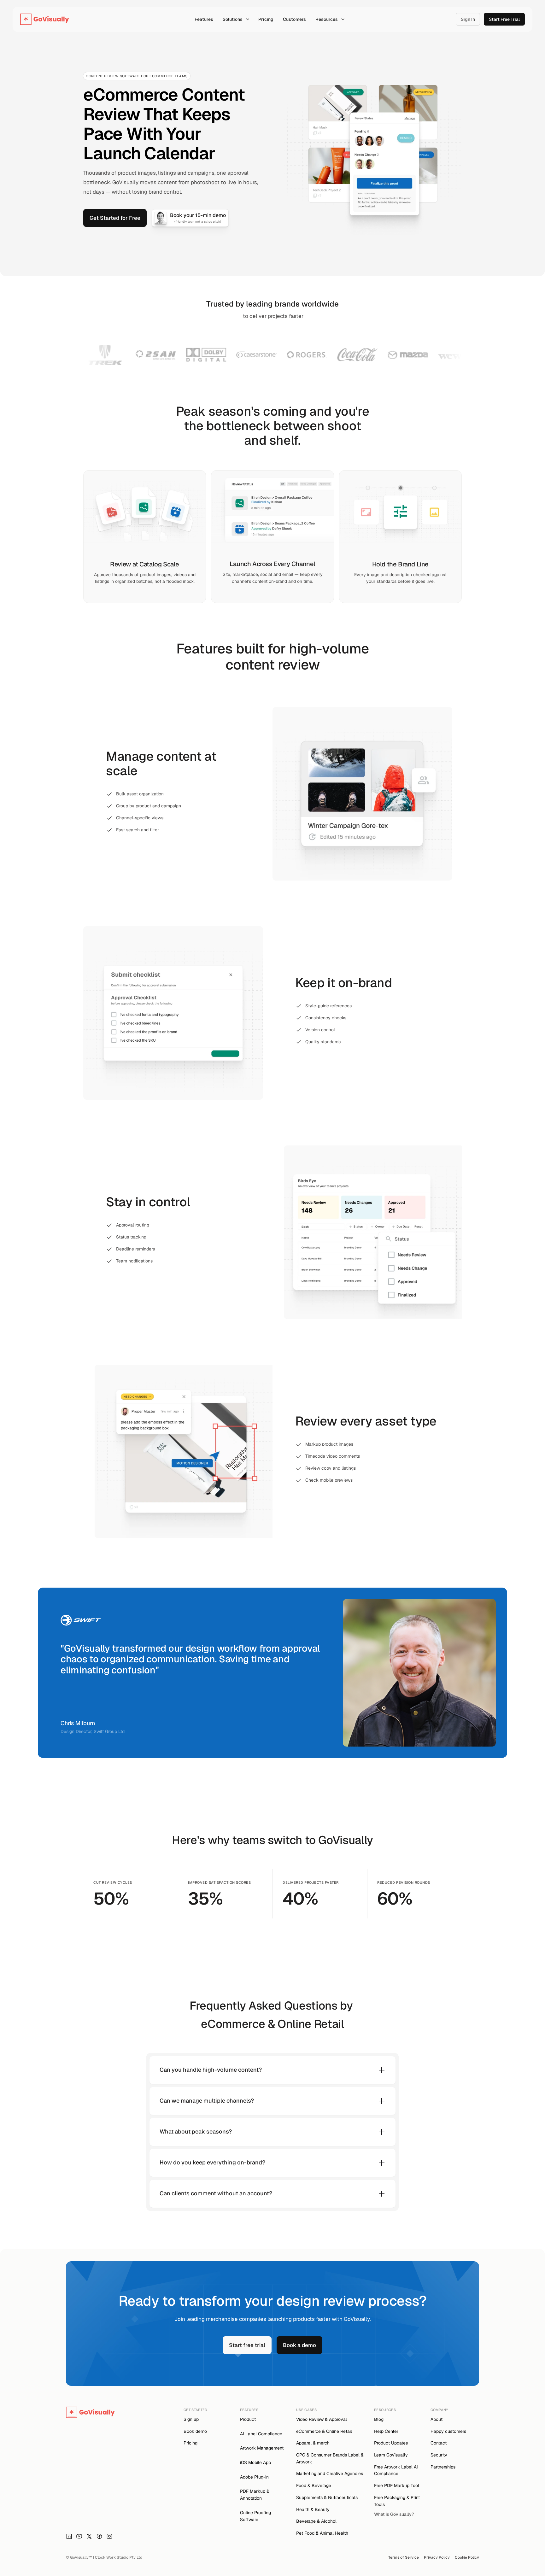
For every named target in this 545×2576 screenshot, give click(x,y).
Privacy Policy (437, 2557)
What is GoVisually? (394, 2514)
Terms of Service (404, 2557)
